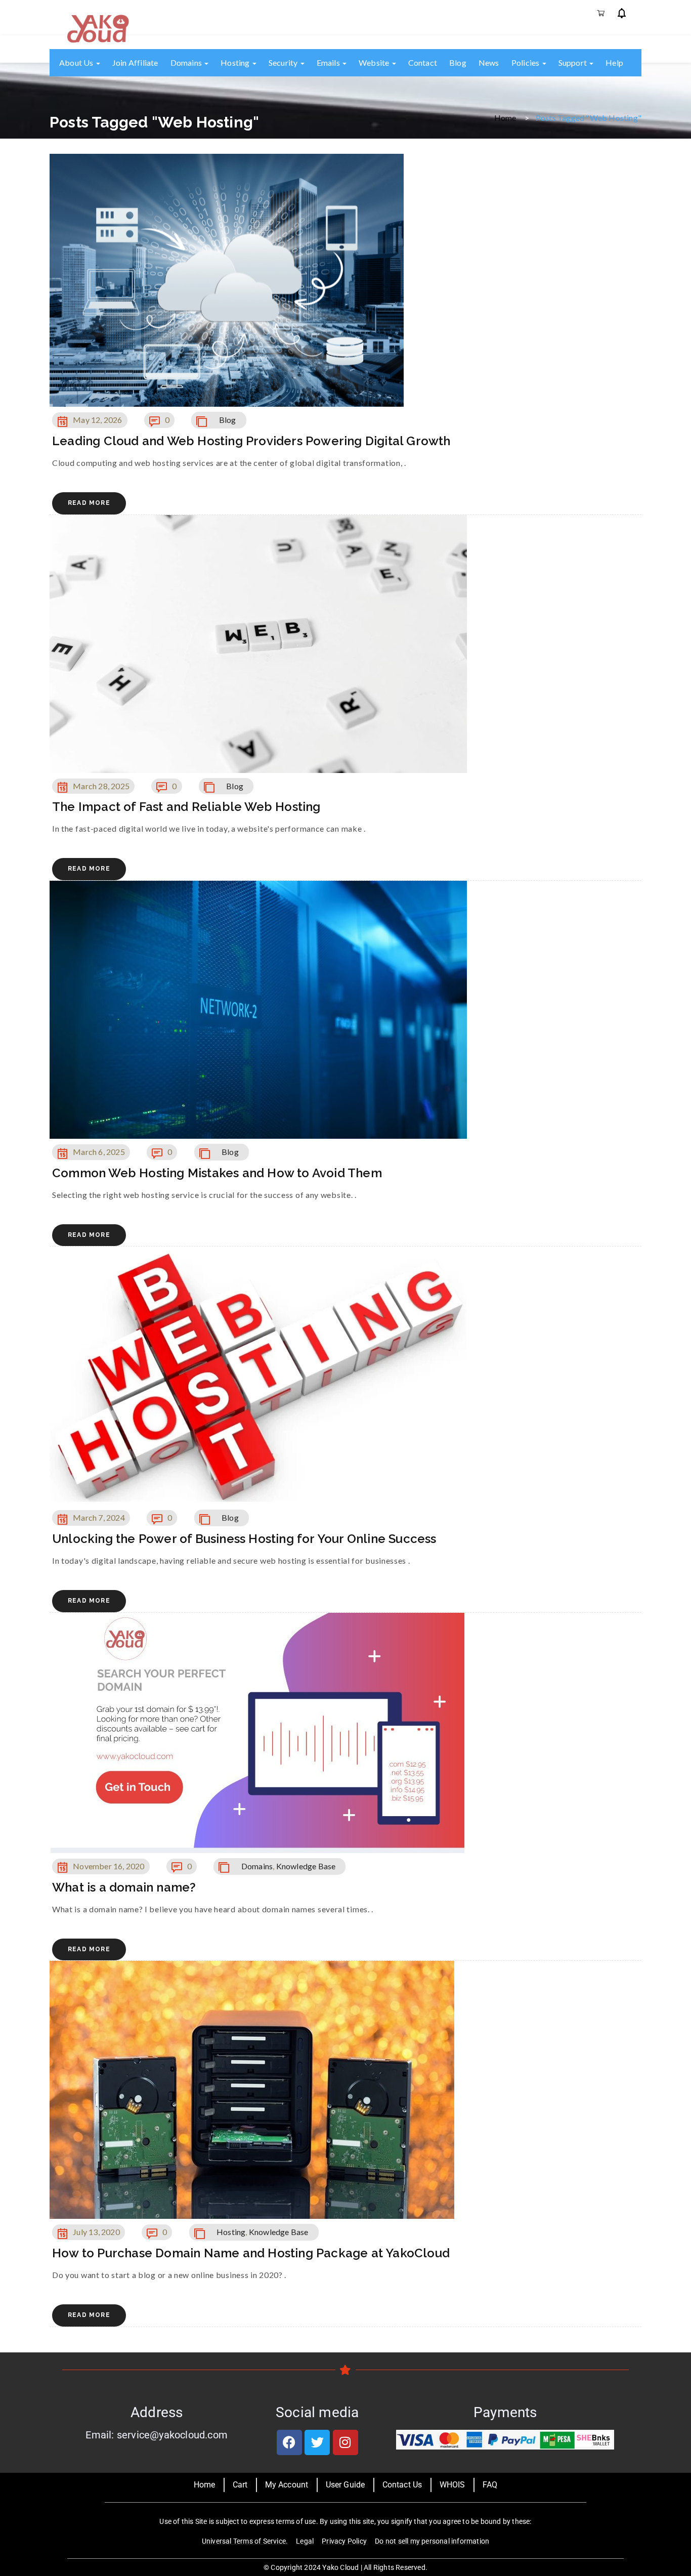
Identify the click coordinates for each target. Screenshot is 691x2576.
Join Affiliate (135, 62)
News (489, 62)
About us (77, 62)
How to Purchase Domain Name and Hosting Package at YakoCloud (251, 2253)
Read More (89, 503)
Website (375, 62)
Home (505, 117)
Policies (526, 62)
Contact (423, 62)
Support (574, 62)
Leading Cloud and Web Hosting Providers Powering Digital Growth (251, 441)
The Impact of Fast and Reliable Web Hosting (186, 807)
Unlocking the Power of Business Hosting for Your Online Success (244, 1539)
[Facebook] (289, 2442)
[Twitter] (317, 2442)
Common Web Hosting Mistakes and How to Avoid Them (217, 1173)
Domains (187, 62)
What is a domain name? (124, 1887)
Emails (329, 62)
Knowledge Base (306, 1866)
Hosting (236, 62)
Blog (458, 62)
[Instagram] (345, 2442)
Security (284, 62)
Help (614, 62)
